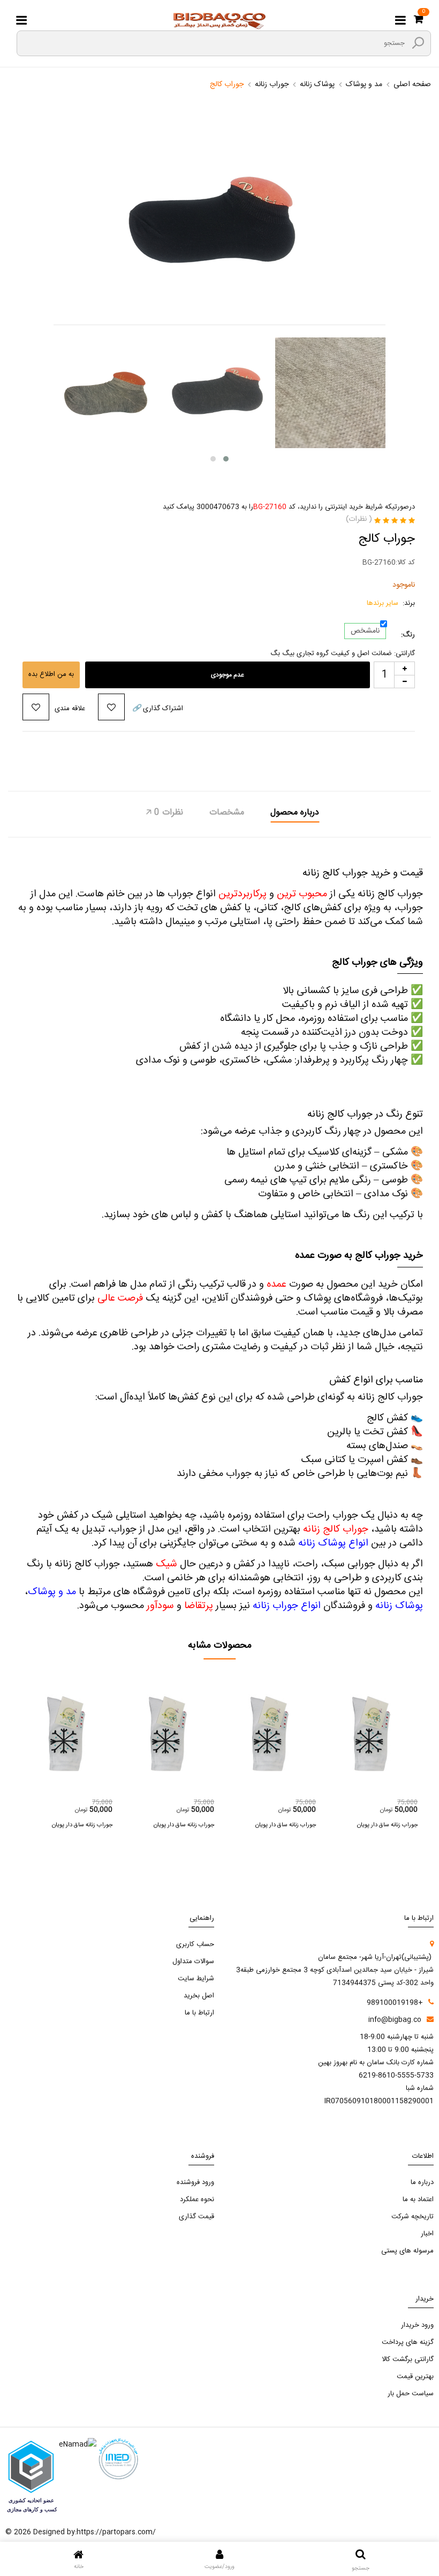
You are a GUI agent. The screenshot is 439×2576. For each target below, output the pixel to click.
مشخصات (227, 813)
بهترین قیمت (415, 2377)
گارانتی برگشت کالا (408, 2359)
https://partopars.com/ (116, 2532)
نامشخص (365, 631)
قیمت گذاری (196, 2217)
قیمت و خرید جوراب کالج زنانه (363, 873)
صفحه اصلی (412, 84)
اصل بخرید (199, 1996)
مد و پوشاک (364, 84)
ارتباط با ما (199, 2013)
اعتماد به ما (418, 2200)
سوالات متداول (193, 1962)
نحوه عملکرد (197, 2200)
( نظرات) (359, 519)
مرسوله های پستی (407, 2251)
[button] (213, 459)
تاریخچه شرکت (412, 2217)
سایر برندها (383, 603)
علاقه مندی (70, 709)
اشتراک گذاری (158, 709)
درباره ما (422, 2182)
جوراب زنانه (272, 84)
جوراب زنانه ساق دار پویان (82, 1825)
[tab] (295, 814)
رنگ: (408, 635)
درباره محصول (295, 813)
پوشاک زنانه (317, 84)
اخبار (427, 2234)
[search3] (418, 43)
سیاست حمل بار (411, 2394)
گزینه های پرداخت (408, 2342)
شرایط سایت (196, 1979)
